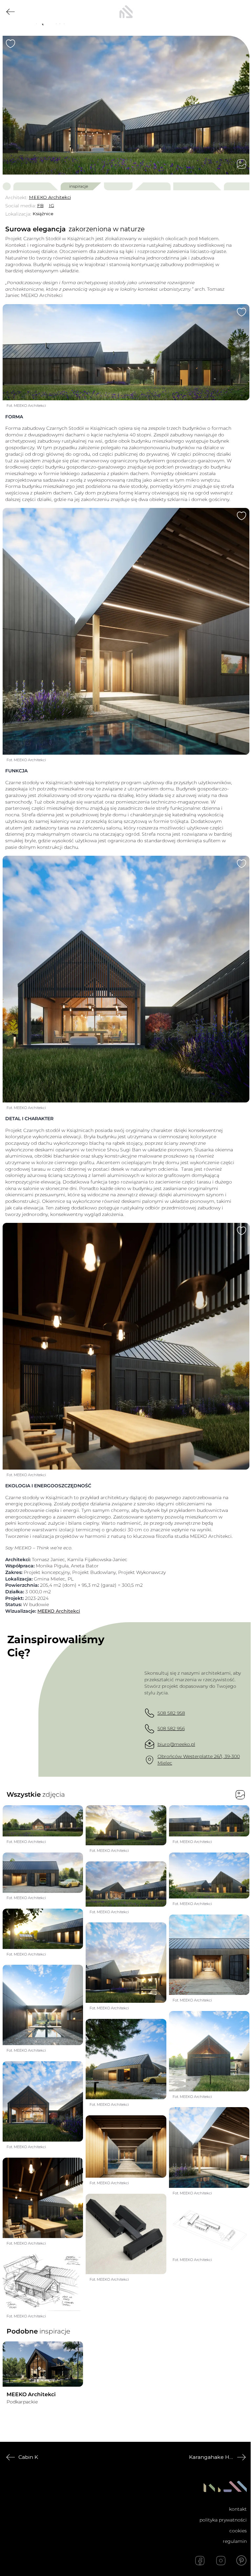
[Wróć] (10, 12)
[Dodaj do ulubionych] (10, 44)
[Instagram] (221, 2561)
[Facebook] (200, 2561)
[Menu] (241, 12)
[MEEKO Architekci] (43, 2364)
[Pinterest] (241, 2561)
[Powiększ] (126, 105)
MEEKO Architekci (59, 1611)
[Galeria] (241, 164)
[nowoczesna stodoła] (126, 12)
